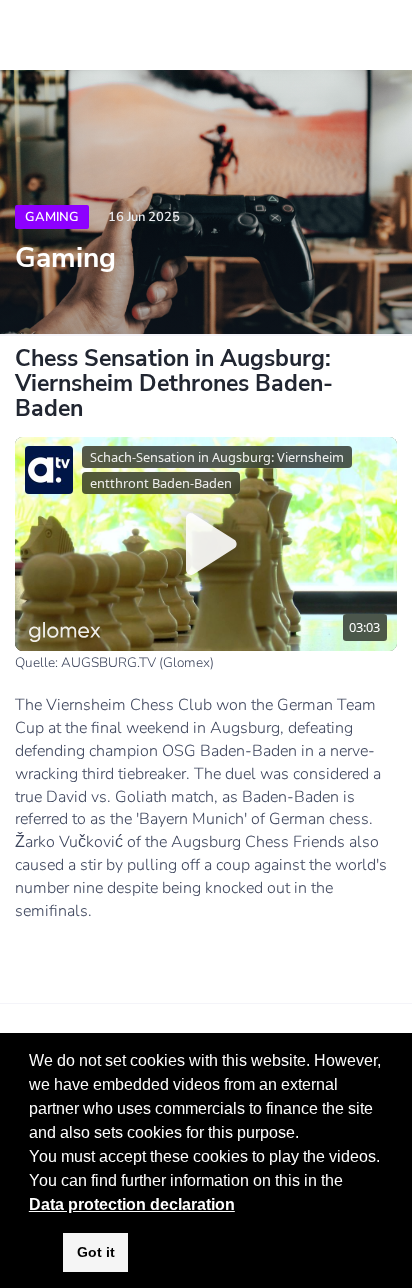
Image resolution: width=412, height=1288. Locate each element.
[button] (350, 1182)
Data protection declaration (132, 1204)
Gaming (52, 217)
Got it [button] (96, 1252)
